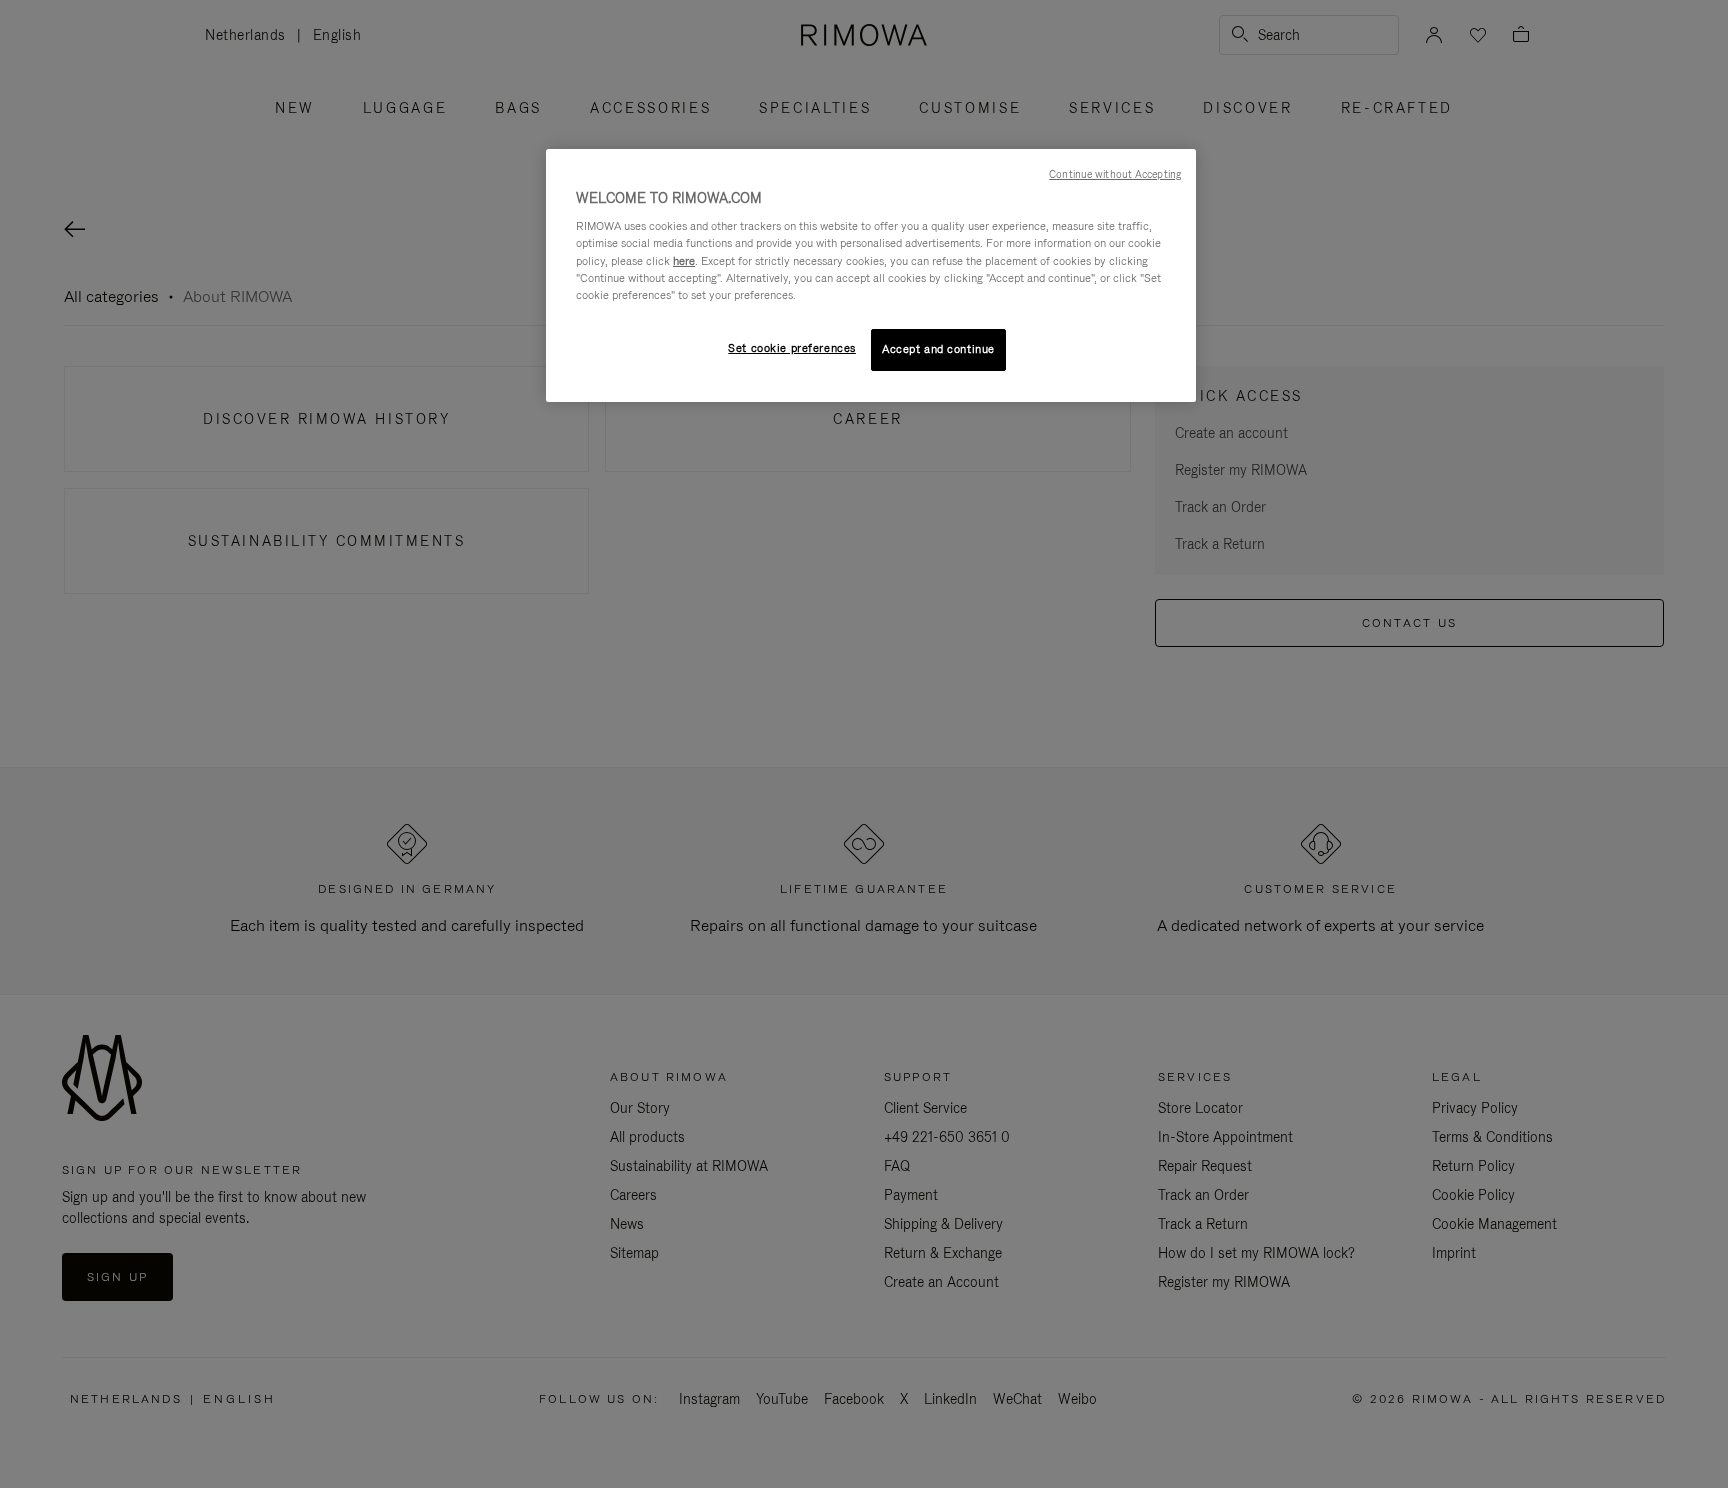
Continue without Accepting (1115, 174)
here (684, 261)
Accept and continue (938, 349)
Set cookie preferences (792, 348)
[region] (871, 275)
